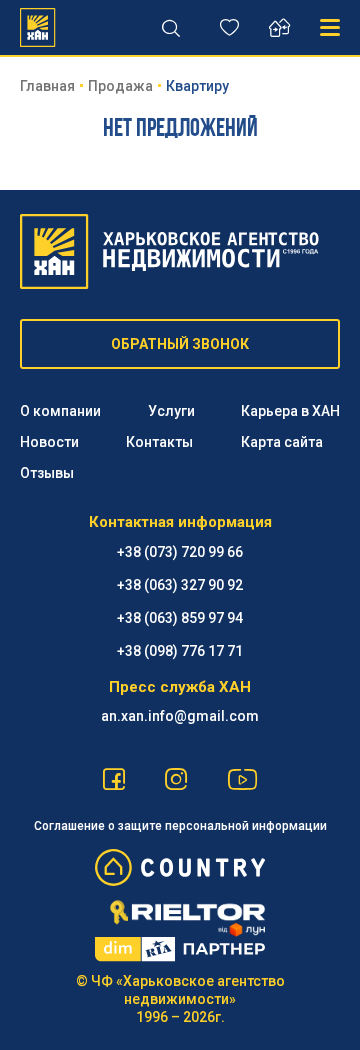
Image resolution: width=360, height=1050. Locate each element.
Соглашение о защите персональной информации (180, 826)
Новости (49, 442)
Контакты (159, 442)
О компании (60, 411)
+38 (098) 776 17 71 (180, 651)
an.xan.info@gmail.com (180, 716)
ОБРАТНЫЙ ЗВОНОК (180, 344)
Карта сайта (282, 442)
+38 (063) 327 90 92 (180, 585)
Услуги (171, 411)
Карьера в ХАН (290, 411)
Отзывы (47, 473)
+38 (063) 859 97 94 (180, 618)
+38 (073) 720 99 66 (180, 552)
